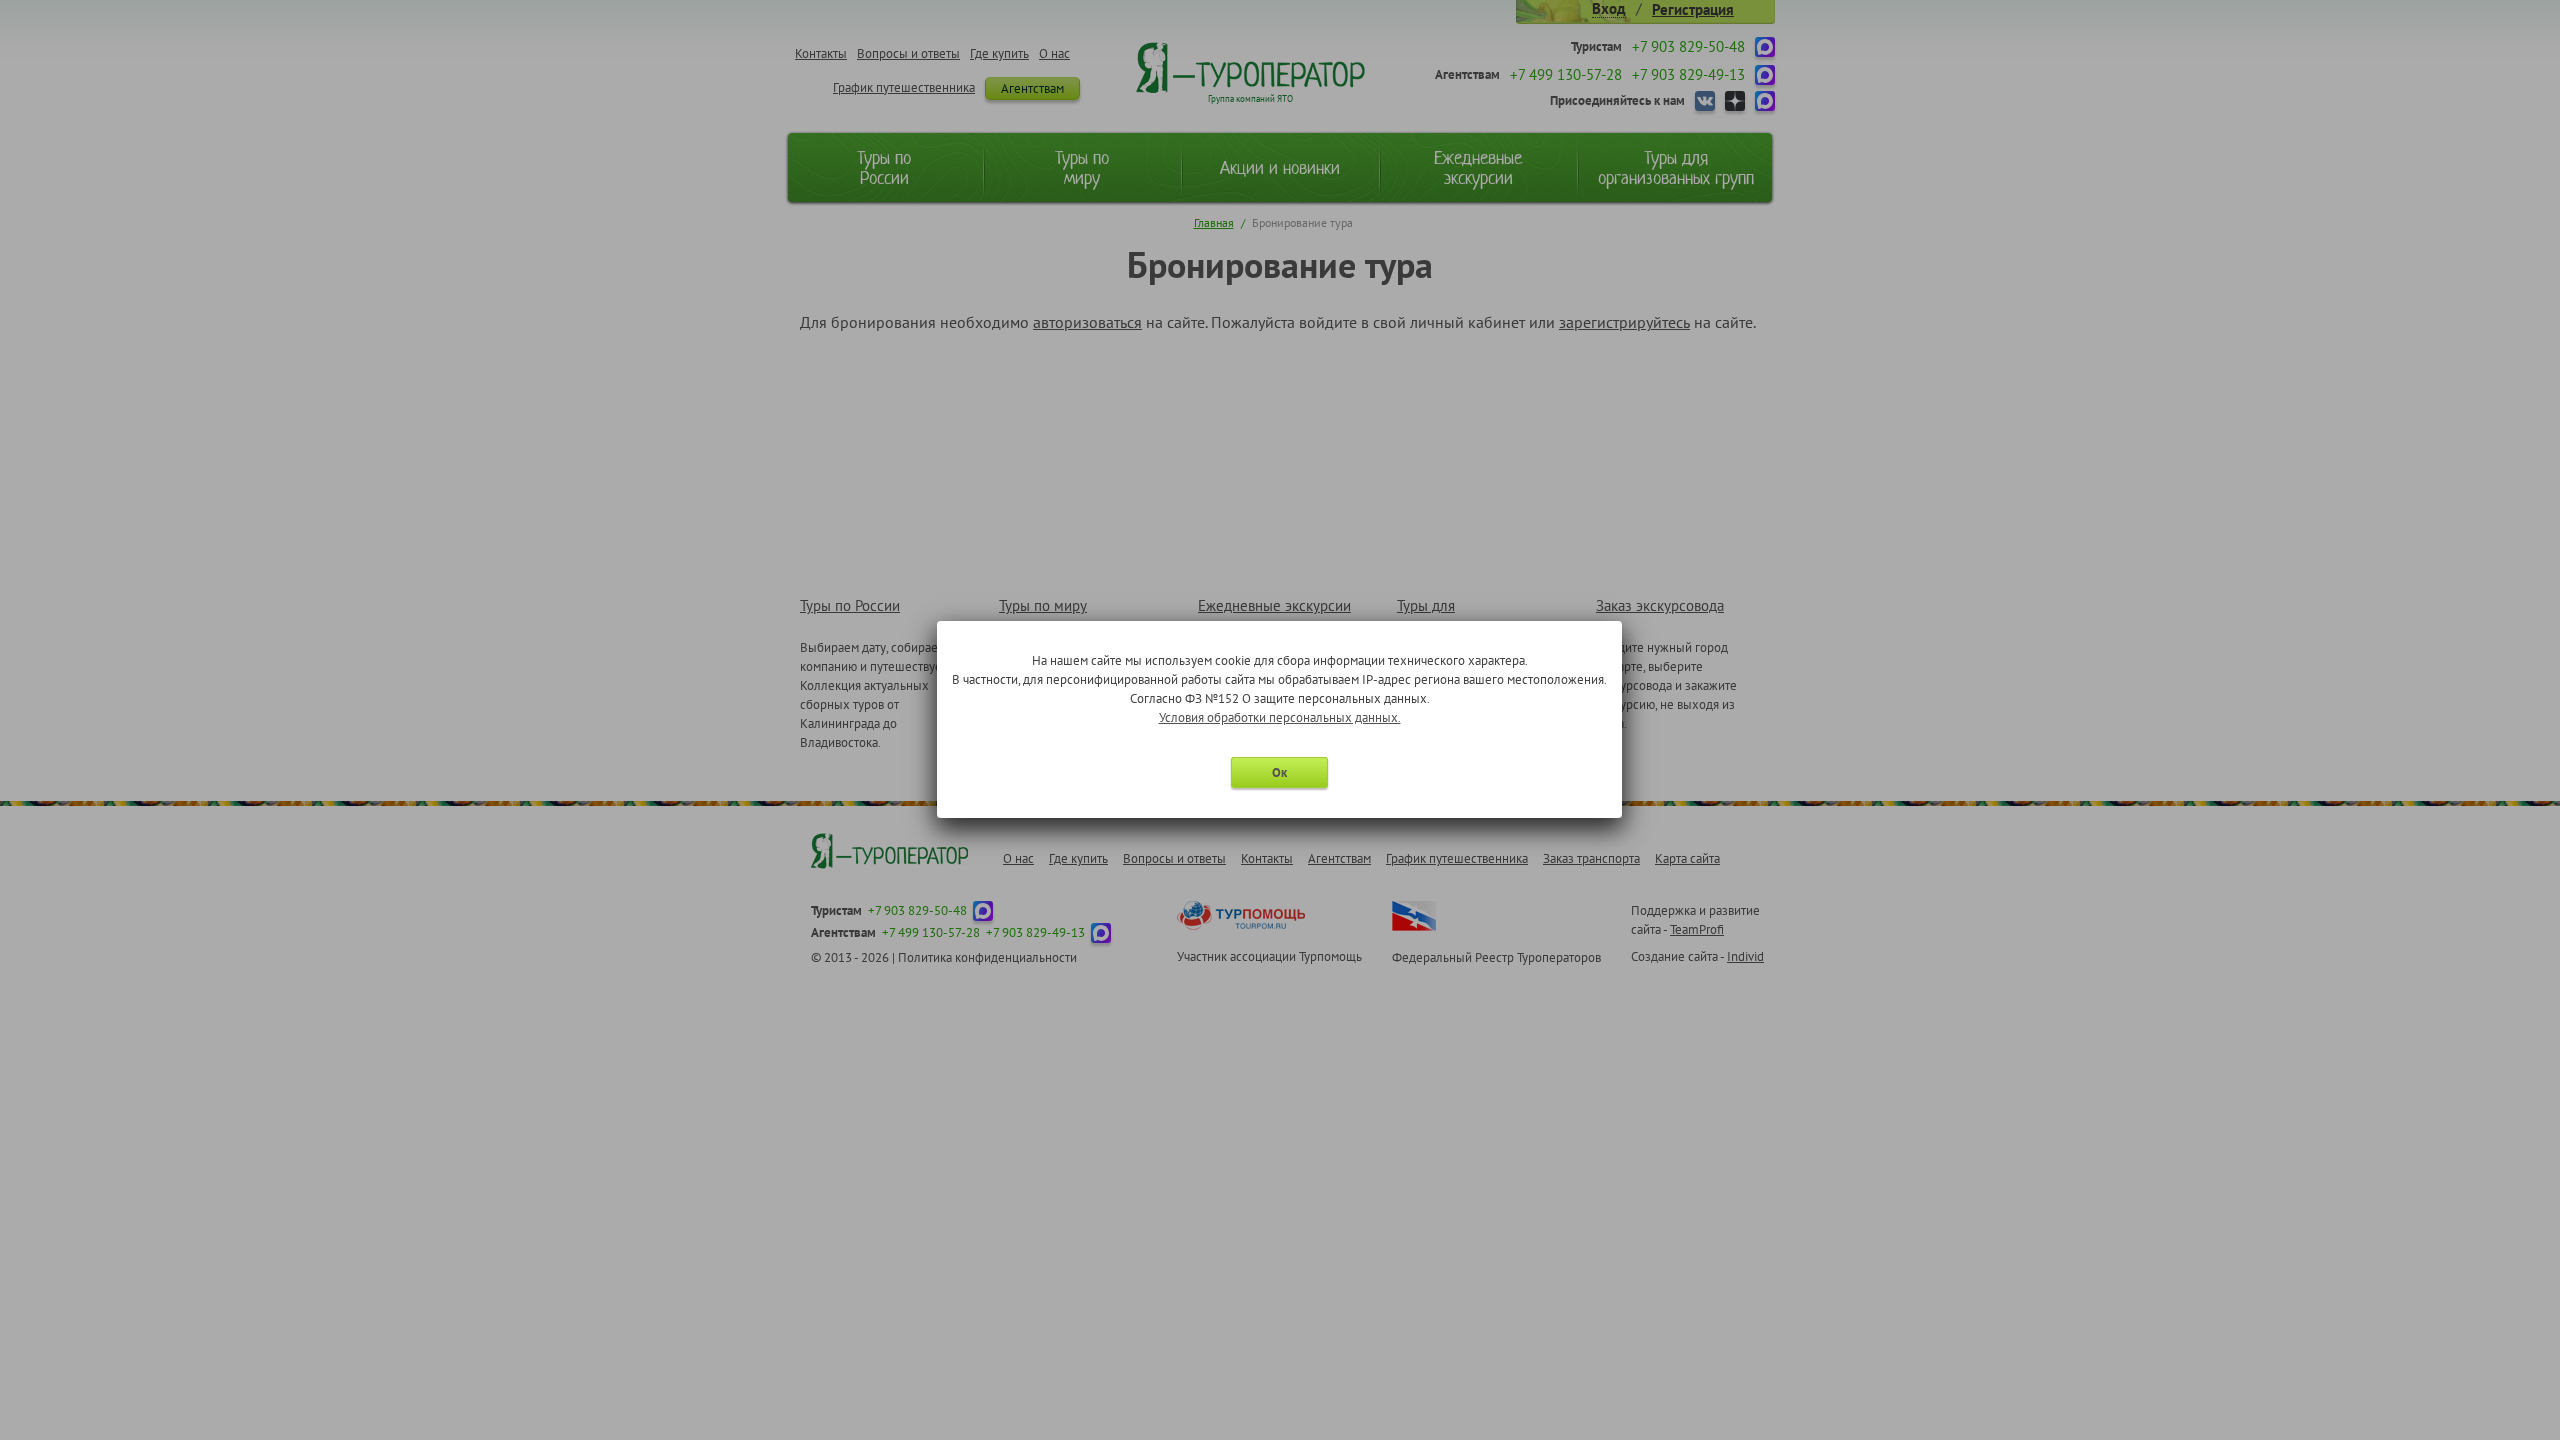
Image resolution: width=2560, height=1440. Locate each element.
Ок (1279, 772)
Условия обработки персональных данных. (1280, 717)
